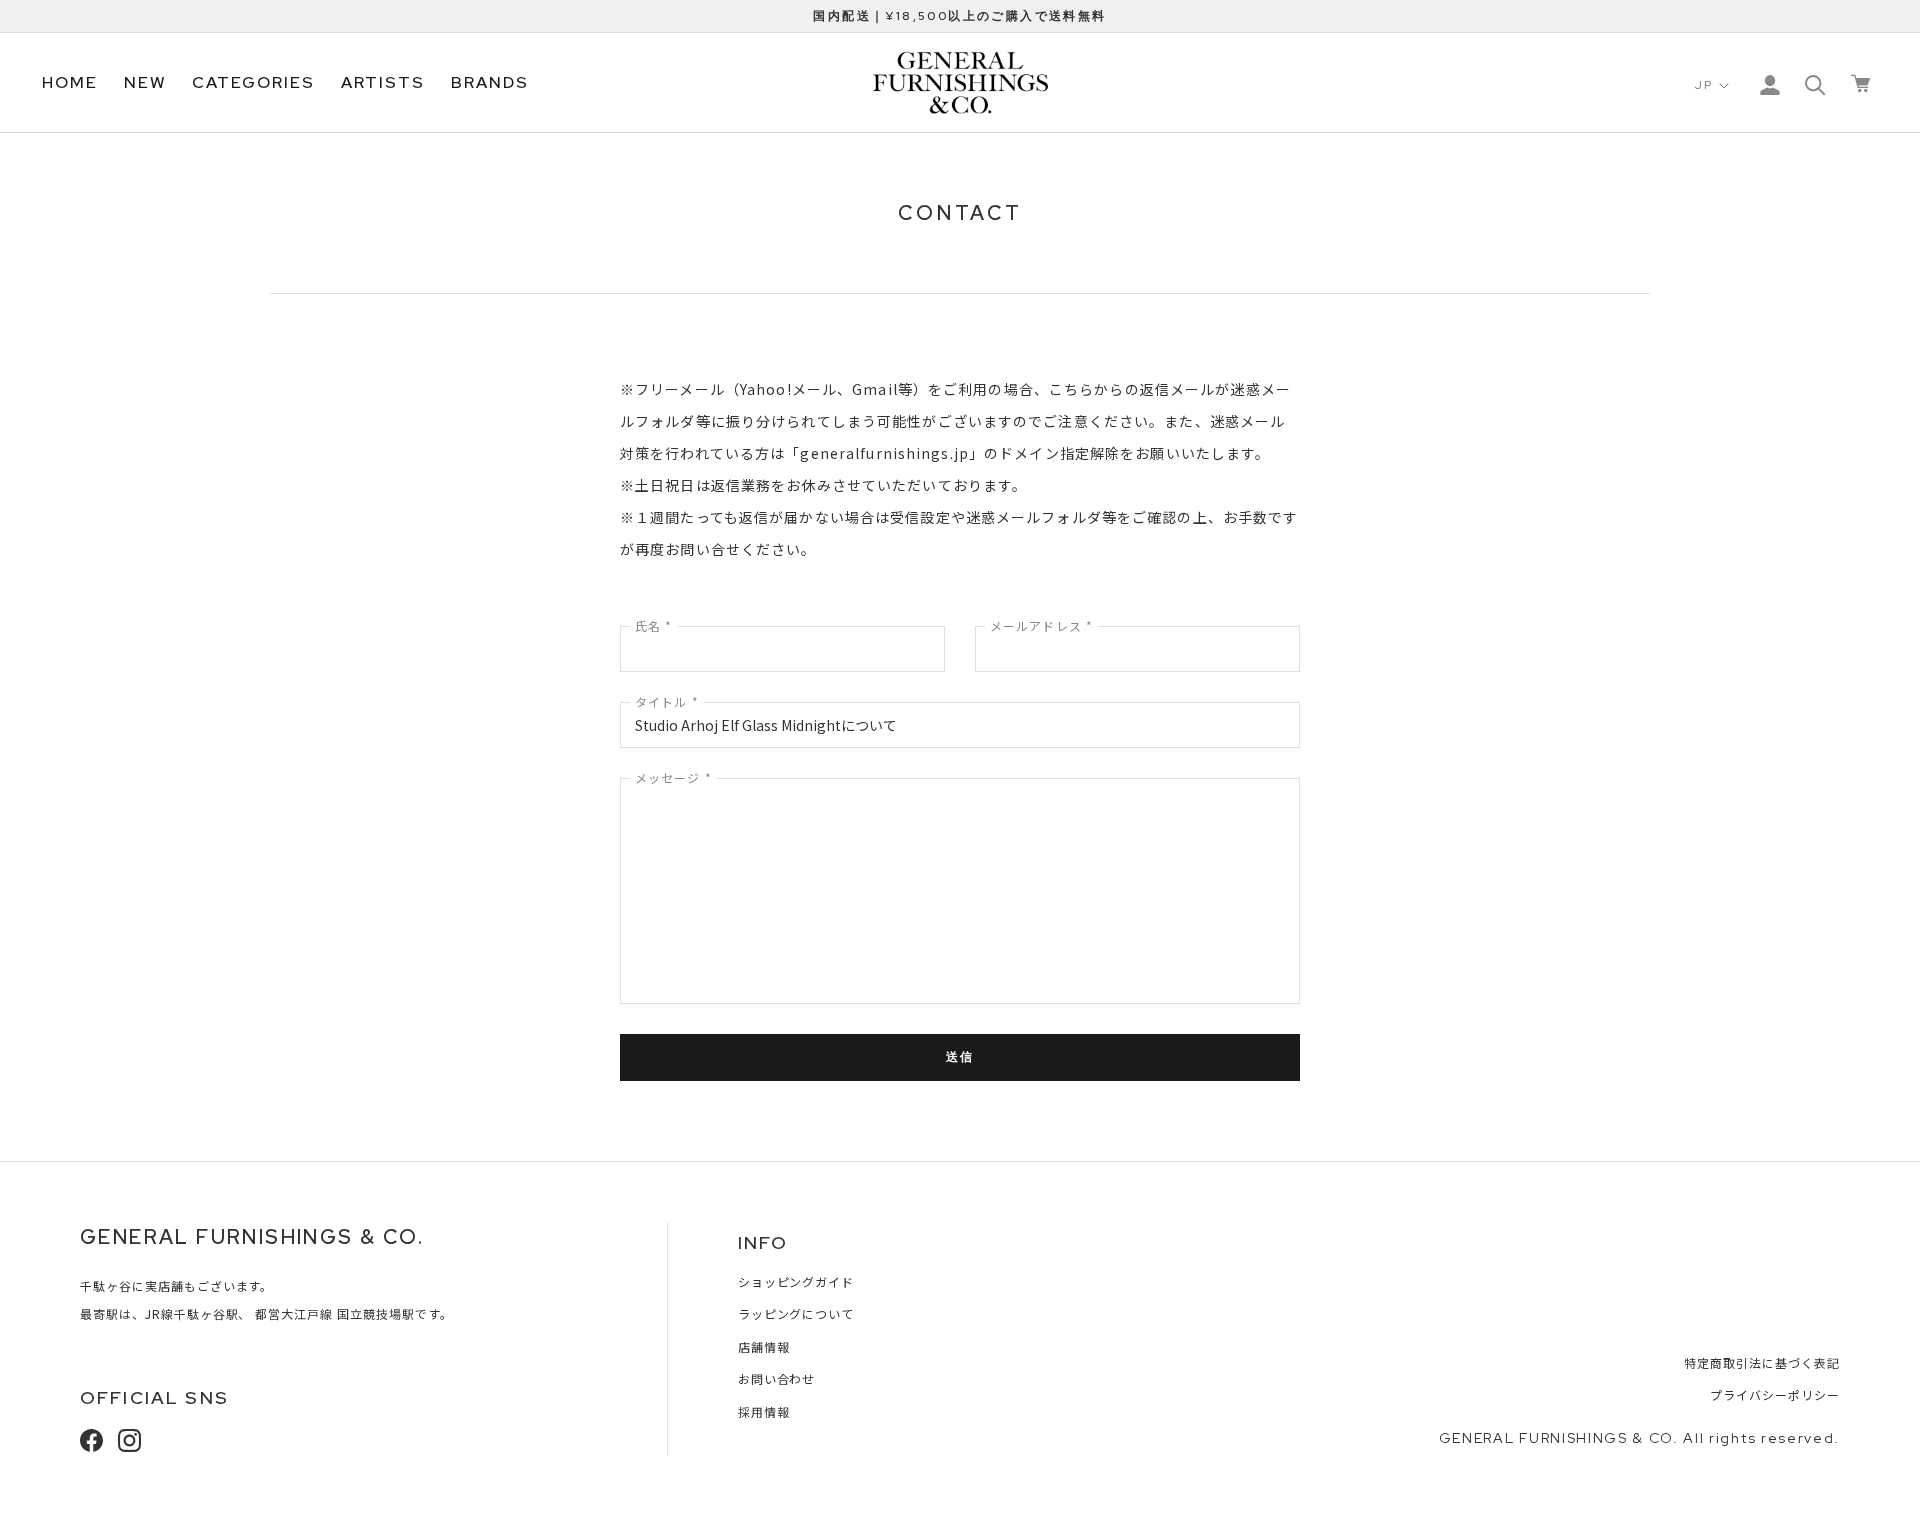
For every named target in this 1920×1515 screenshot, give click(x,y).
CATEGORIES (253, 82)
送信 (960, 1057)
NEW (145, 82)
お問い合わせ (777, 1378)
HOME (70, 82)
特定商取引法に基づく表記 (1762, 1362)
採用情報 (764, 1411)
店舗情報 (764, 1346)
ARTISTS (383, 82)
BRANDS (490, 82)
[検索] (1815, 83)
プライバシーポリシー (1775, 1394)
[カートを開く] (1860, 83)
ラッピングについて (796, 1313)
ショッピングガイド (796, 1281)
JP (1703, 85)
